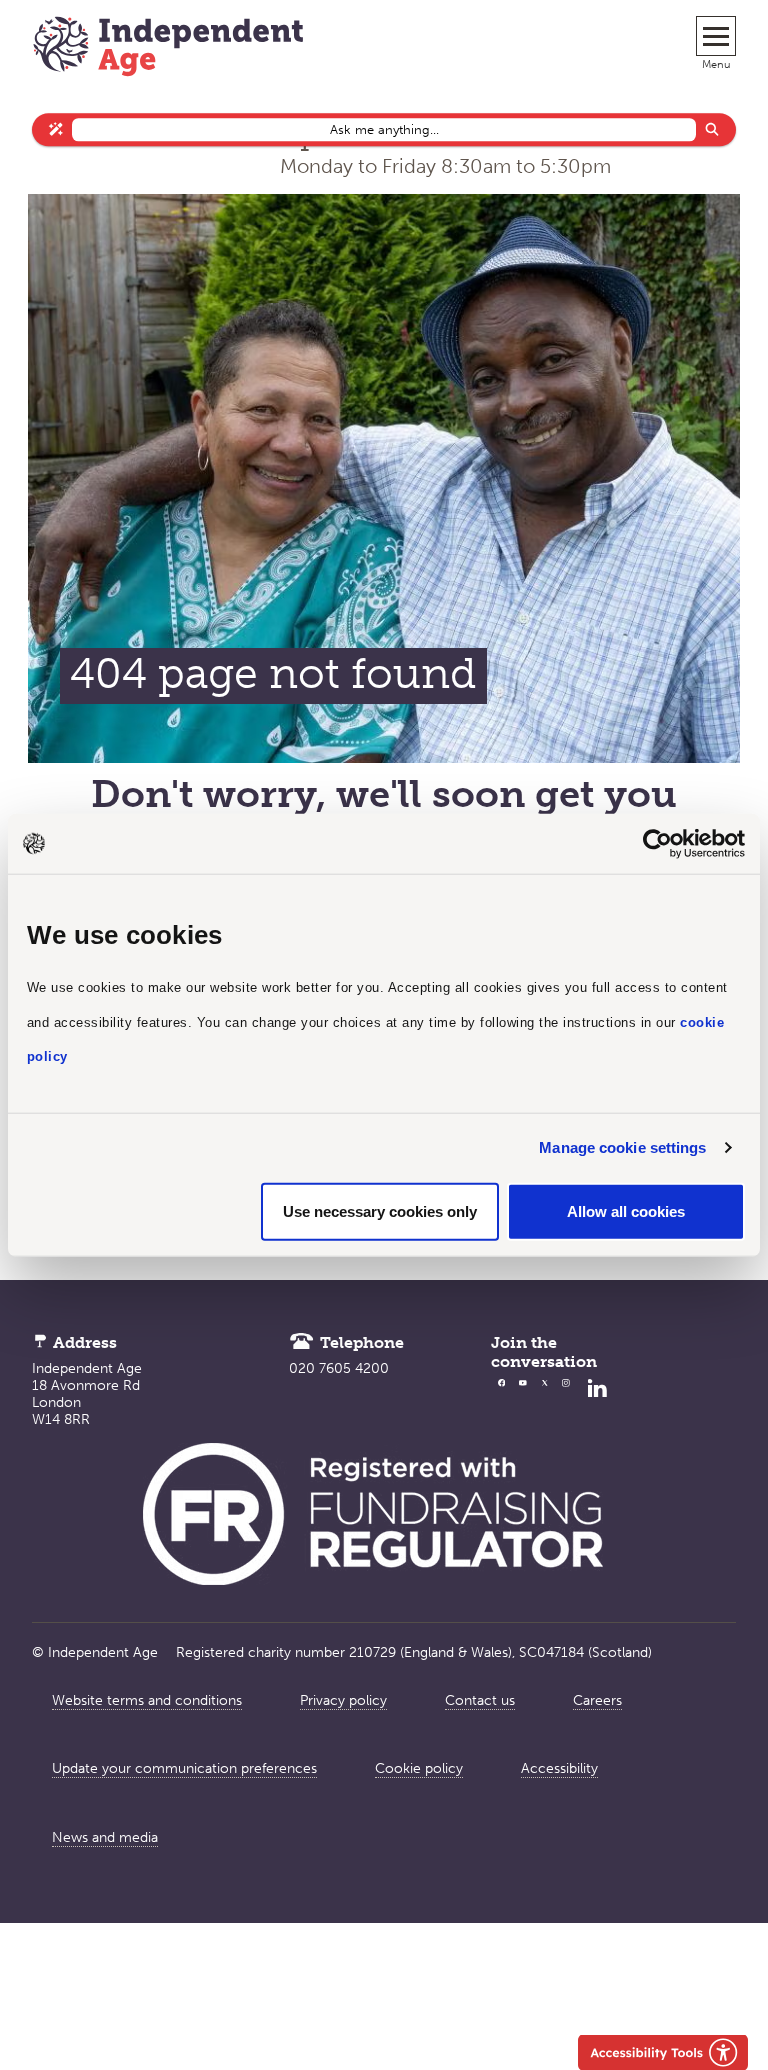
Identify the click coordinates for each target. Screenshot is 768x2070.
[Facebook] (502, 1402)
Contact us (480, 1700)
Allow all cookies (626, 1210)
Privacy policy (343, 1700)
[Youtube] (523, 1402)
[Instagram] (566, 1402)
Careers (597, 1700)
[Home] (168, 48)
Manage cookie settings (622, 1147)
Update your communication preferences (184, 1768)
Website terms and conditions (147, 1700)
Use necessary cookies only (380, 1210)
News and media (105, 1837)
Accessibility (559, 1768)
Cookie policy (419, 1768)
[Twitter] (545, 1402)
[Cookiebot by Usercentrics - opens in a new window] (657, 844)
